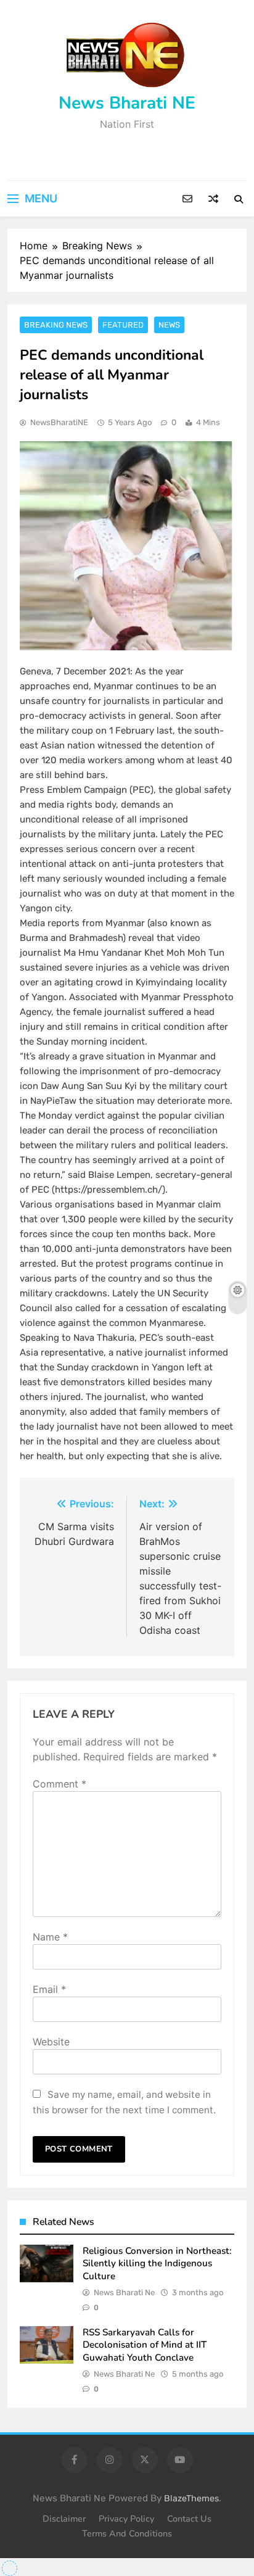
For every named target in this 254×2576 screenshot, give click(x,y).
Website (51, 2042)
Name (50, 1937)
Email (49, 1989)
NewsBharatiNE (59, 422)
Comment (59, 1784)
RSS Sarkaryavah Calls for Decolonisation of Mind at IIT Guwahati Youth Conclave (145, 2345)
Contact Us (189, 2519)
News (169, 325)
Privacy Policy (126, 2519)
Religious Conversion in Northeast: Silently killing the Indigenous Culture (157, 2263)
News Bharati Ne (124, 2292)
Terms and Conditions (127, 2533)
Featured (123, 325)
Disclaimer (64, 2519)
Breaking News (56, 325)
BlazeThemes (191, 2499)
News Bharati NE (127, 103)
